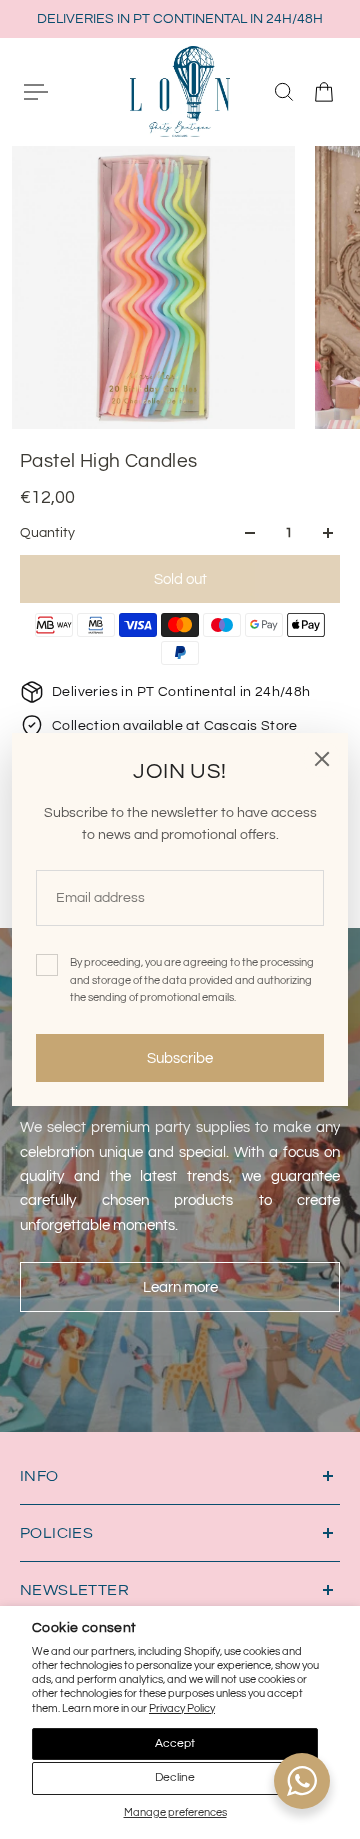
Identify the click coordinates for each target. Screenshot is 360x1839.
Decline (175, 1777)
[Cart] (324, 92)
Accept (175, 1743)
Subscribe (180, 1058)
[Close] (322, 759)
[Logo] (180, 91)
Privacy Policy (182, 1708)
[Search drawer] (284, 92)
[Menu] (36, 92)
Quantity (47, 533)
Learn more (180, 1287)
